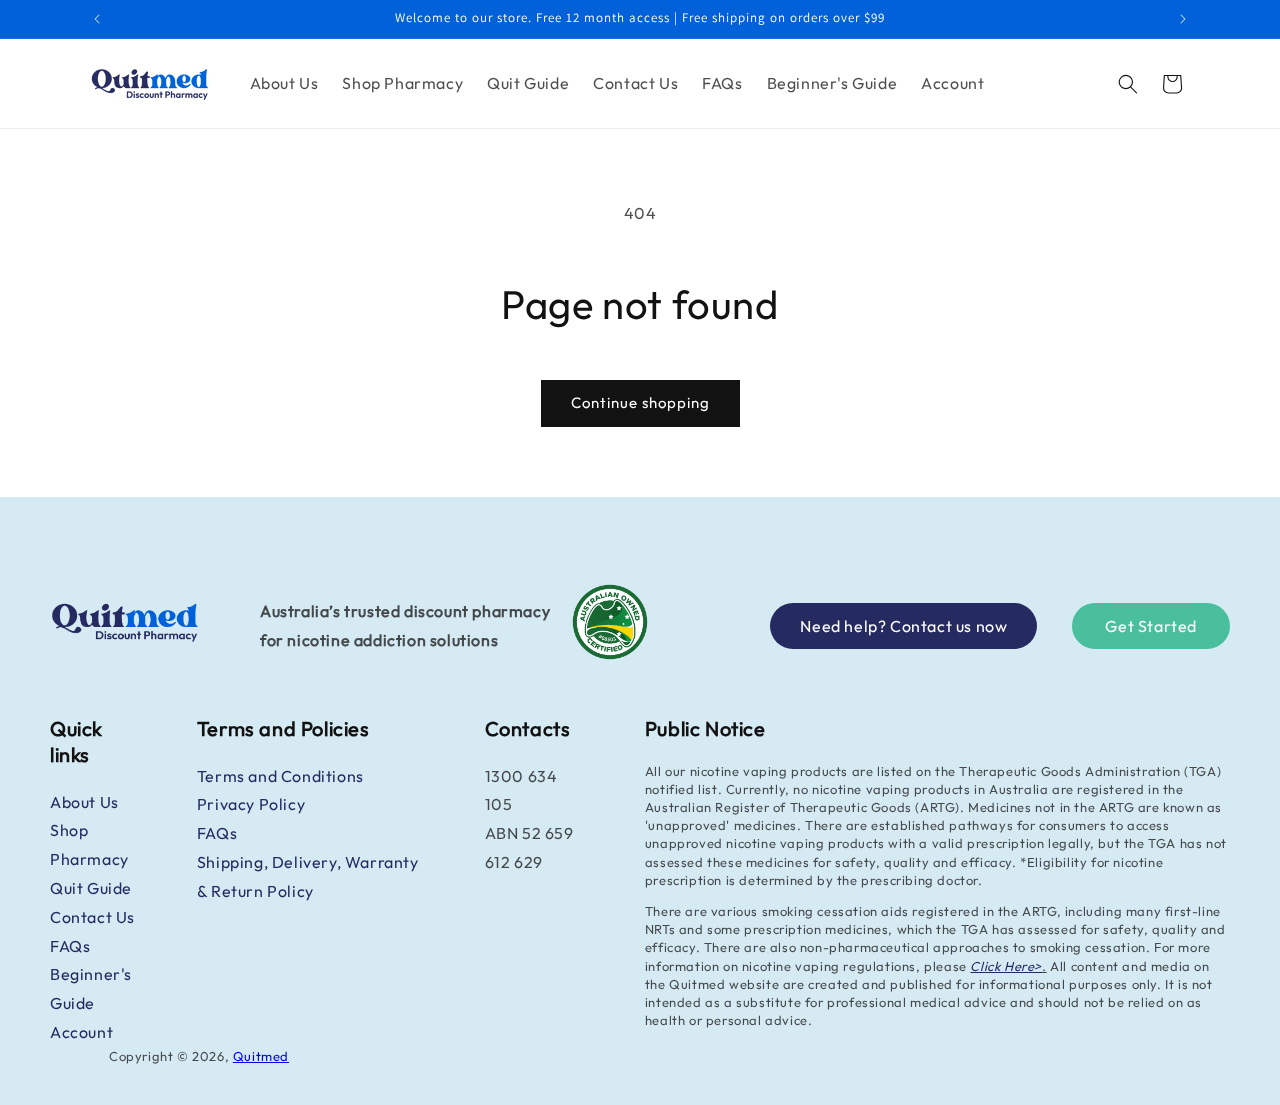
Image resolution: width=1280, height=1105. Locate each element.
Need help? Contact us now (903, 626)
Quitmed (261, 1056)
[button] (1128, 84)
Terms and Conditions (280, 776)
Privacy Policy (251, 804)
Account (81, 1032)
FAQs (70, 946)
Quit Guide (91, 888)
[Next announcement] (1183, 19)
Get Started (1151, 626)
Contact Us (92, 917)
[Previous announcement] (97, 19)
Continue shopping (640, 402)
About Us (84, 802)
